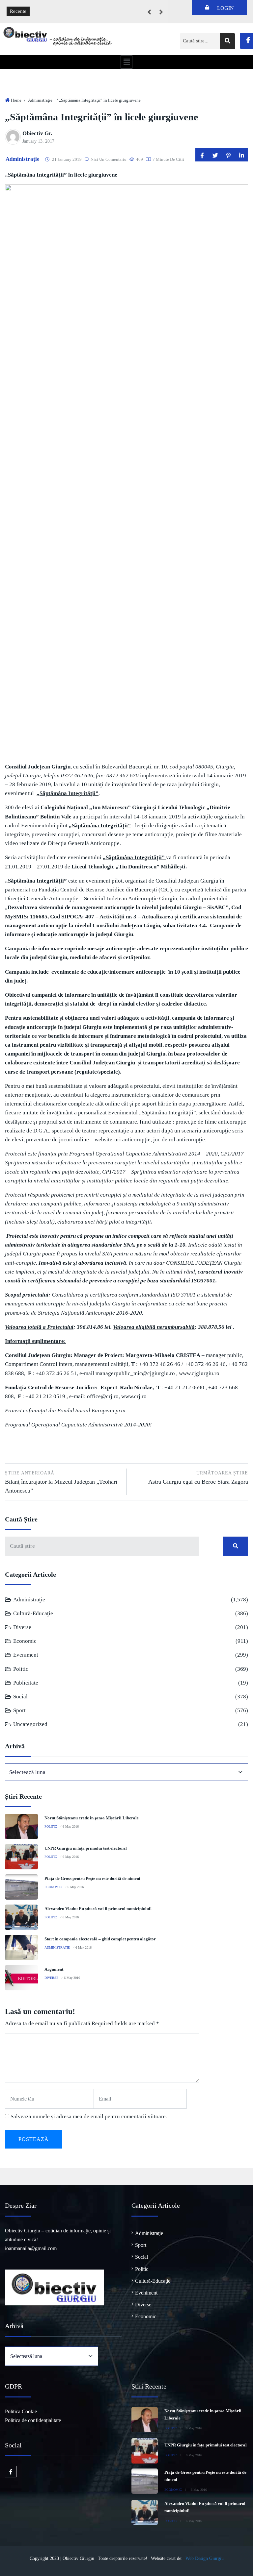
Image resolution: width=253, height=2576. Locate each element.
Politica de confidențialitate (33, 2420)
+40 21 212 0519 (45, 1396)
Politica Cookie (21, 2411)
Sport (19, 1710)
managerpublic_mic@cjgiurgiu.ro (135, 1373)
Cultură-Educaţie (33, 1613)
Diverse (22, 1627)
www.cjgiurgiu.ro (199, 1373)
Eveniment (26, 1655)
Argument (54, 1969)
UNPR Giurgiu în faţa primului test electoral (86, 1848)
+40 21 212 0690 (184, 1387)
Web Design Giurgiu (205, 2558)
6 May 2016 (71, 1826)
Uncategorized (30, 1724)
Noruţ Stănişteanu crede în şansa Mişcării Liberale (92, 1818)
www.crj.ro (134, 1396)
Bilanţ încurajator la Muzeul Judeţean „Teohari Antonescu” (61, 1482)
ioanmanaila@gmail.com (31, 2248)
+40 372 (149, 1364)
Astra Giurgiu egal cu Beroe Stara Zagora (198, 1478)
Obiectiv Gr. (37, 133)
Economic (25, 1641)
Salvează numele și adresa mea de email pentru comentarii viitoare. (89, 2116)
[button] (126, 62)
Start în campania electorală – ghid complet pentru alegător (100, 1939)
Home (16, 100)
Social (20, 1697)
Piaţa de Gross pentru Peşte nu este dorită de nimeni (92, 1878)
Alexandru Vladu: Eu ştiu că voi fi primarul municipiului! (98, 1909)
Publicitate (26, 1683)
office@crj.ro (103, 1396)
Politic (21, 1669)
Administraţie (40, 100)
